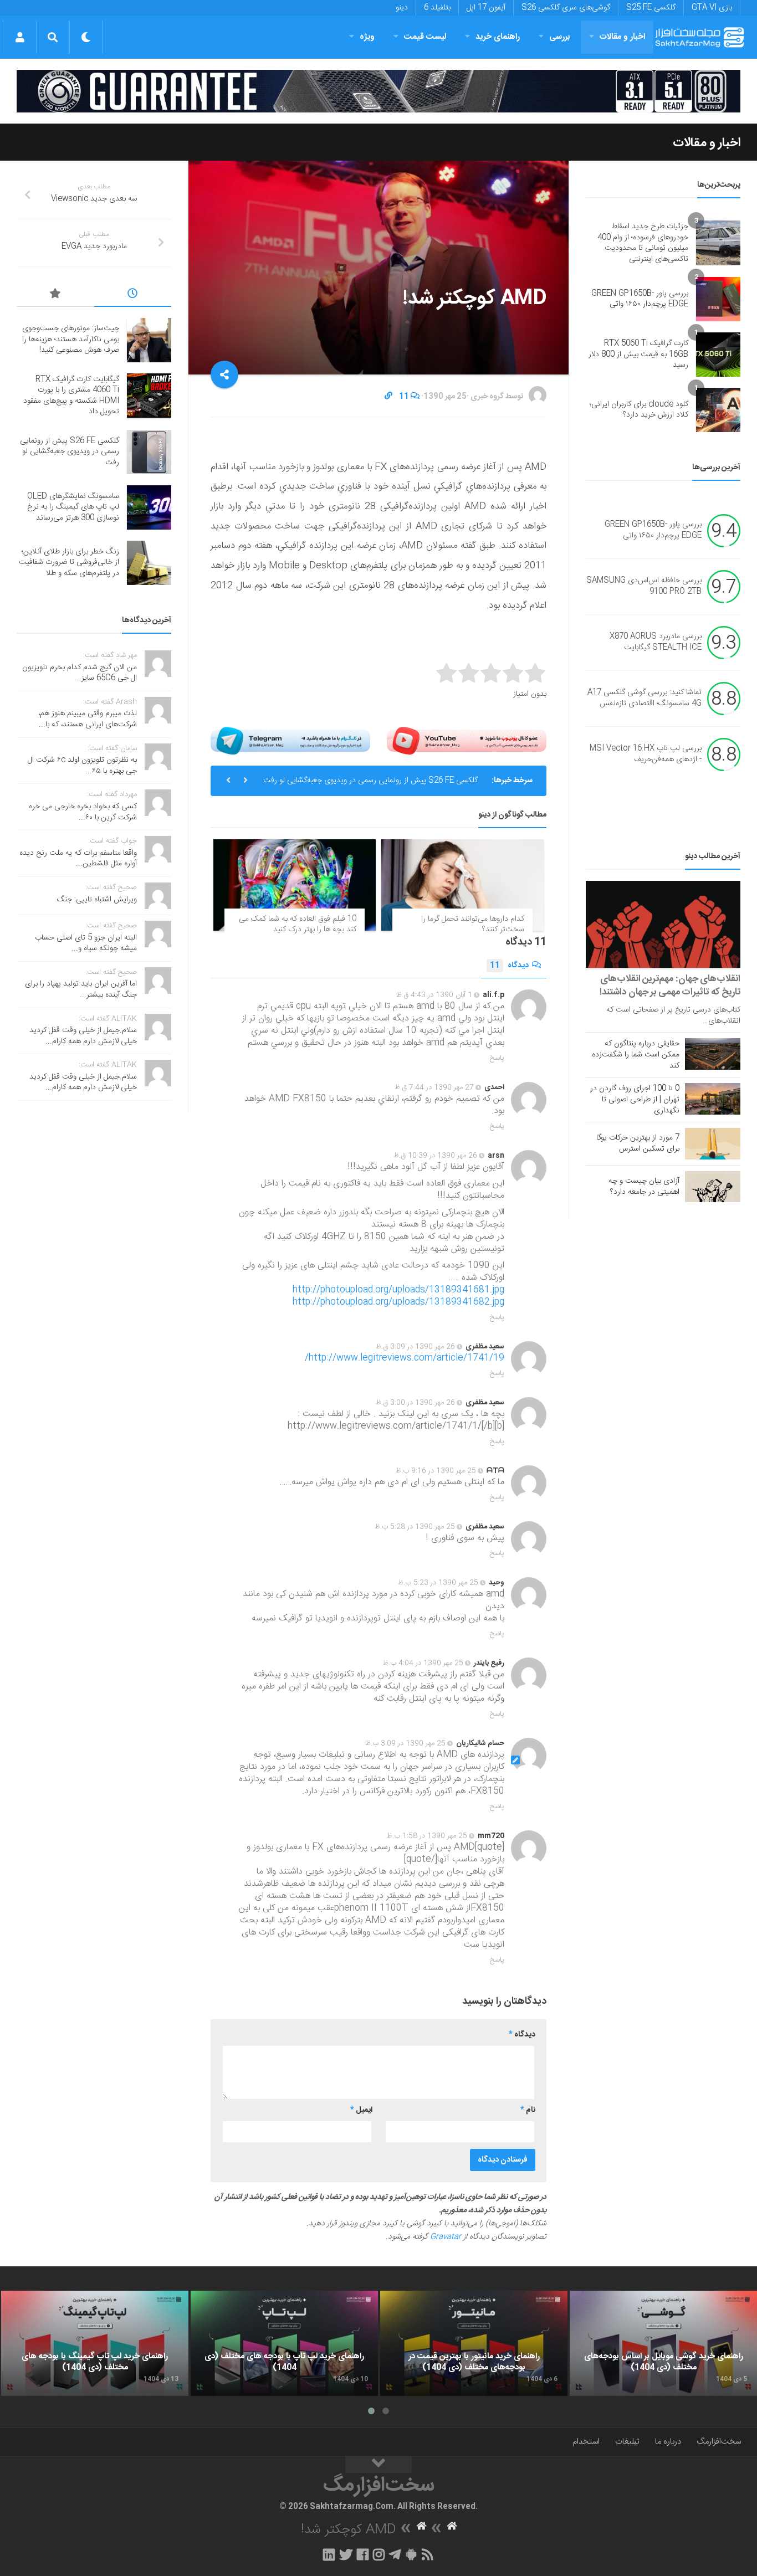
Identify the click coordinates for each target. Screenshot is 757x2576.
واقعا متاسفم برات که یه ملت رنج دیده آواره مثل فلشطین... (78, 859)
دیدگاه (509, 966)
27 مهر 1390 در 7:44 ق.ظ (434, 1087)
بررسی (560, 37)
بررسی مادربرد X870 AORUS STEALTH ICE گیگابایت (656, 643)
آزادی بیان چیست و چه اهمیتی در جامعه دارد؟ (644, 1187)
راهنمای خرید (498, 37)
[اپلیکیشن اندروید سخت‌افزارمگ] (411, 2554)
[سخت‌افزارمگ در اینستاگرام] (379, 2554)
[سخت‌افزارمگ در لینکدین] (329, 2554)
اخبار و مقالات (622, 37)
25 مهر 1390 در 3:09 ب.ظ (405, 1743)
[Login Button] (20, 37)
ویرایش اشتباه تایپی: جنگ (97, 900)
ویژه (367, 37)
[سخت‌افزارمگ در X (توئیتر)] (346, 2554)
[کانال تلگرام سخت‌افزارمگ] (395, 2554)
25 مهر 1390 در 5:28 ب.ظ (415, 1527)
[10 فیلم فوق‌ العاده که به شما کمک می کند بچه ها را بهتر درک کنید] (295, 885)
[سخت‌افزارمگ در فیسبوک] (363, 2554)
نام (528, 2110)
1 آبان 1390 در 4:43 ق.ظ (434, 995)
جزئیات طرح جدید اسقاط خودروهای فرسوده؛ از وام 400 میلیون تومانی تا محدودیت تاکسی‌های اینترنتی (643, 243)
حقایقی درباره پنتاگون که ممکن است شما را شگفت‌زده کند (636, 1055)
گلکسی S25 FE (651, 8)
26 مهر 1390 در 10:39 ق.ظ (435, 1156)
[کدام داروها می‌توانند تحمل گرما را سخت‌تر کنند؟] (462, 885)
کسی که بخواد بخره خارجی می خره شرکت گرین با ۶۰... (83, 812)
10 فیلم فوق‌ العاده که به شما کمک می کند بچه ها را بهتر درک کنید (298, 925)
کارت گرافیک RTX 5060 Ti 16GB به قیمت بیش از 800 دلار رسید (638, 354)
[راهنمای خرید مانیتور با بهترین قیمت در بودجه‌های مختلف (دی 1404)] (474, 2343)
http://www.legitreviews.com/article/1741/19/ (405, 1358)
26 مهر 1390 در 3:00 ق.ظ (415, 1403)
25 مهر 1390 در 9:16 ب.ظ (436, 1471)
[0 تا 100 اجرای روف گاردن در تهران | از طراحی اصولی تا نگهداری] (713, 1099)
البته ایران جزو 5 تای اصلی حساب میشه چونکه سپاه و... (86, 943)
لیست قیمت (425, 37)
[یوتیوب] (467, 741)
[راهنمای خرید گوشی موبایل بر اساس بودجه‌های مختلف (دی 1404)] (663, 2343)
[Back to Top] (378, 2465)
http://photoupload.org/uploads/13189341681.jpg (398, 1290)
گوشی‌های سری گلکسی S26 (566, 8)
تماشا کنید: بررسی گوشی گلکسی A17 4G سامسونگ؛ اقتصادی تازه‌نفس (645, 699)
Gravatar (446, 2237)
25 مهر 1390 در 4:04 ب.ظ (423, 1663)
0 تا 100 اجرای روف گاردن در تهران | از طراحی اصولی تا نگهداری (635, 1100)
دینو (402, 8)
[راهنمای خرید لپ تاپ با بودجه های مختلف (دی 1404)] (284, 2343)
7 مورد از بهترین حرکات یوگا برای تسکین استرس (638, 1143)
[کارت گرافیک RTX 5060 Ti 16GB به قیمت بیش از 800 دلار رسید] (718, 355)
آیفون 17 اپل (486, 8)
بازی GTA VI (712, 8)
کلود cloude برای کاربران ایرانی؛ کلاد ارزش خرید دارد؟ (639, 410)
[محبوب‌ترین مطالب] (55, 295)
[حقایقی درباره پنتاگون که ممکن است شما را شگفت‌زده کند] (713, 1054)
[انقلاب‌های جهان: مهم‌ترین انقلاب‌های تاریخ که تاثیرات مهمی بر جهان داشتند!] (663, 924)
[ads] (378, 91)
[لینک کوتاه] (388, 397)
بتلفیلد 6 (437, 8)
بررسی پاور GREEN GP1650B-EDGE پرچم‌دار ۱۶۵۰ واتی (640, 299)
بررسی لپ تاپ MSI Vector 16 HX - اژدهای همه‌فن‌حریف (646, 755)
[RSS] (428, 2554)
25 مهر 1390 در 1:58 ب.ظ (427, 1836)
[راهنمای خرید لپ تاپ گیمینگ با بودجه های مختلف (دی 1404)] (95, 2343)
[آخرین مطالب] (133, 295)
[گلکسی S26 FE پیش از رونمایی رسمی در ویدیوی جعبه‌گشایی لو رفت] (149, 452)
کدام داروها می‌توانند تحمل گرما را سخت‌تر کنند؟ (473, 925)
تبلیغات (627, 2442)
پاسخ (497, 1058)
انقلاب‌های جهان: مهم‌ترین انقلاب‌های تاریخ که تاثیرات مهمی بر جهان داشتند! (670, 986)
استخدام (586, 2442)
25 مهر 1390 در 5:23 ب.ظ (438, 1583)
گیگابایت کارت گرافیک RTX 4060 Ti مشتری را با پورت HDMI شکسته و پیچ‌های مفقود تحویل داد (71, 396)
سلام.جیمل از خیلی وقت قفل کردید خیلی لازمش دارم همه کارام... (83, 1036)
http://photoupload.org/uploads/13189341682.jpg (398, 1302)
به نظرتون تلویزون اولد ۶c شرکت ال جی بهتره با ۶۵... (82, 766)
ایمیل (361, 2110)
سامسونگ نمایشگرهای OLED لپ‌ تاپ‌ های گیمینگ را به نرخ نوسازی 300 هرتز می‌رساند (73, 507)
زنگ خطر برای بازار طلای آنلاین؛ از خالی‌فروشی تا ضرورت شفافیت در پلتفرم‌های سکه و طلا (69, 563)
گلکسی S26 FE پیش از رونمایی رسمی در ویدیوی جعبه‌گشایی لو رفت (370, 781)
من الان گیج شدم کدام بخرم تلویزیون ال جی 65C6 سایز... (80, 673)
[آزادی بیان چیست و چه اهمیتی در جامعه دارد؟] (713, 1187)
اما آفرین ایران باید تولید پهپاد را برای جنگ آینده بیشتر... (81, 989)
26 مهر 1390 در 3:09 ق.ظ (415, 1347)
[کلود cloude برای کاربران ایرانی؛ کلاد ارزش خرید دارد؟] (718, 410)
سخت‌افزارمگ (719, 2442)
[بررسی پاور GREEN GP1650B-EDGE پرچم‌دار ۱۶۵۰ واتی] (718, 299)
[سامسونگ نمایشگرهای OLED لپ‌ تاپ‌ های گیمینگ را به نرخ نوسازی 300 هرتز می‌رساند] (149, 507)
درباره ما (668, 2442)
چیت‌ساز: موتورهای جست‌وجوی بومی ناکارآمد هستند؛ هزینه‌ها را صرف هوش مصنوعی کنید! (71, 339)
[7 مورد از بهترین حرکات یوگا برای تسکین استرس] (713, 1143)
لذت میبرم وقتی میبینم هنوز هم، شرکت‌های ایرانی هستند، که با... (88, 719)
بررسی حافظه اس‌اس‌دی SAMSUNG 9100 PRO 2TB (644, 587)
